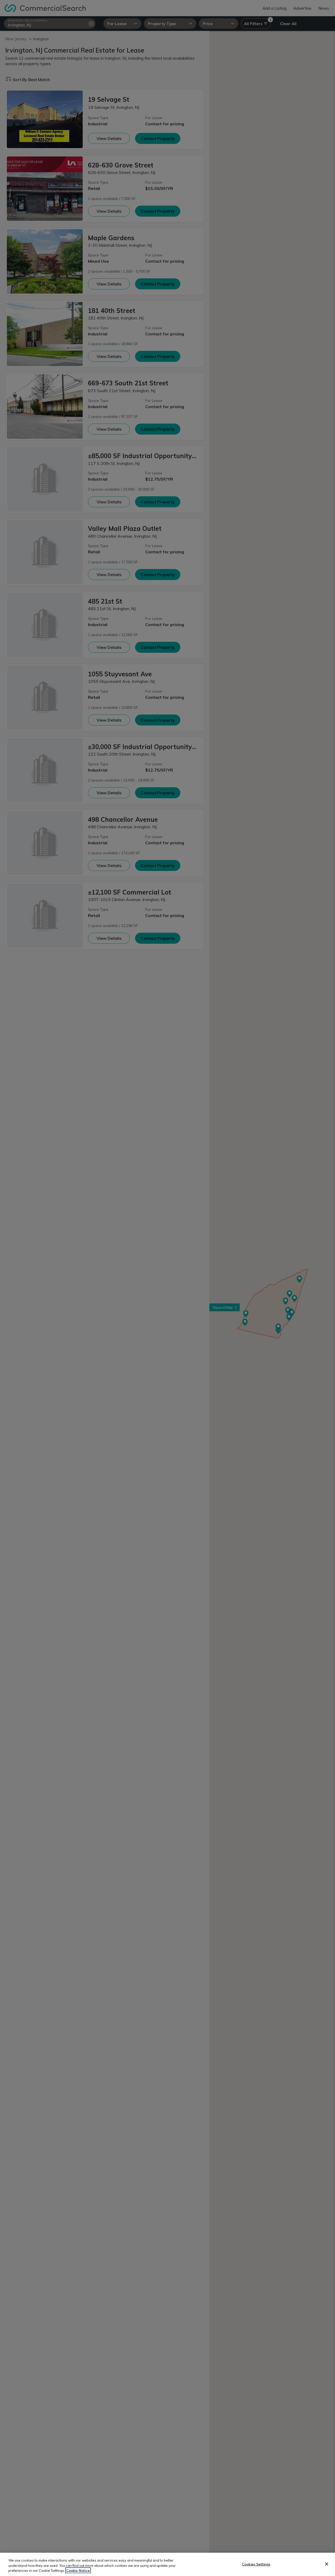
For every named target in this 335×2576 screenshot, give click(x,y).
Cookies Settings (256, 2564)
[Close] (327, 2564)
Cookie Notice (78, 2571)
